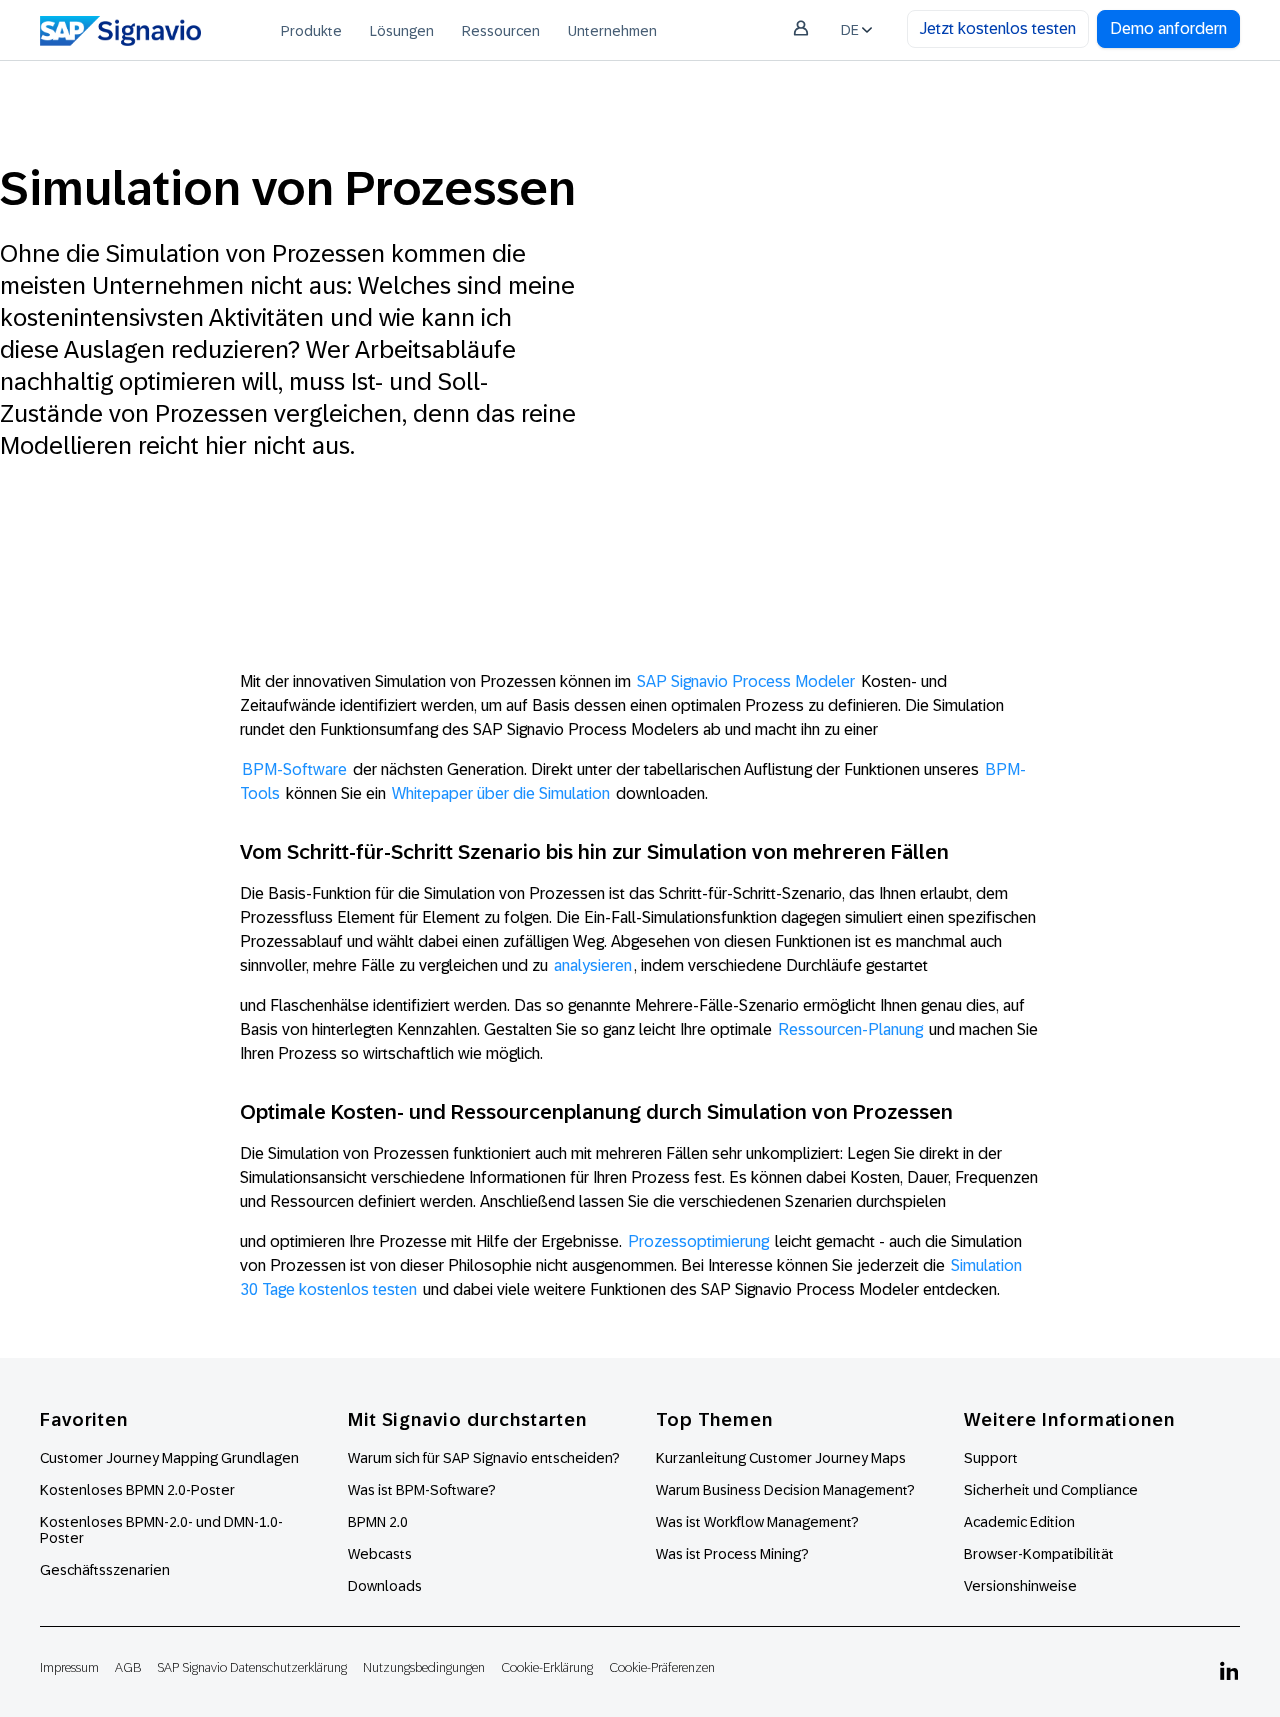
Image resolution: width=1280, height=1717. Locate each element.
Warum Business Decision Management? (785, 1490)
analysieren (593, 965)
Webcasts (380, 1554)
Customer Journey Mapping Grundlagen (169, 1458)
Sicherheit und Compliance (1051, 1490)
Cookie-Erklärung (547, 1667)
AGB (128, 1667)
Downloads (385, 1586)
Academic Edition (1019, 1522)
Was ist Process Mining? (732, 1554)
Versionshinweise (1020, 1586)
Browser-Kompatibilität (1039, 1554)
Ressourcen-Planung (850, 1029)
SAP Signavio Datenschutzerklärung (252, 1667)
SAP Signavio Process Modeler (746, 681)
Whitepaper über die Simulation (501, 793)
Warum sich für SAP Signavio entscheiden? (484, 1458)
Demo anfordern (1168, 28)
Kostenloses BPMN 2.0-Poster (137, 1490)
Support (991, 1458)
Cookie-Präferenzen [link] (662, 1667)
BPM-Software (294, 769)
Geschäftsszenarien (105, 1570)
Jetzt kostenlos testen (998, 28)
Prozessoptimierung (698, 1241)
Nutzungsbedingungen (424, 1667)
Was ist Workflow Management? (757, 1522)
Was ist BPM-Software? (422, 1490)
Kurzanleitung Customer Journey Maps (781, 1458)
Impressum (69, 1667)
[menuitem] (311, 30)
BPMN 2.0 (378, 1522)
